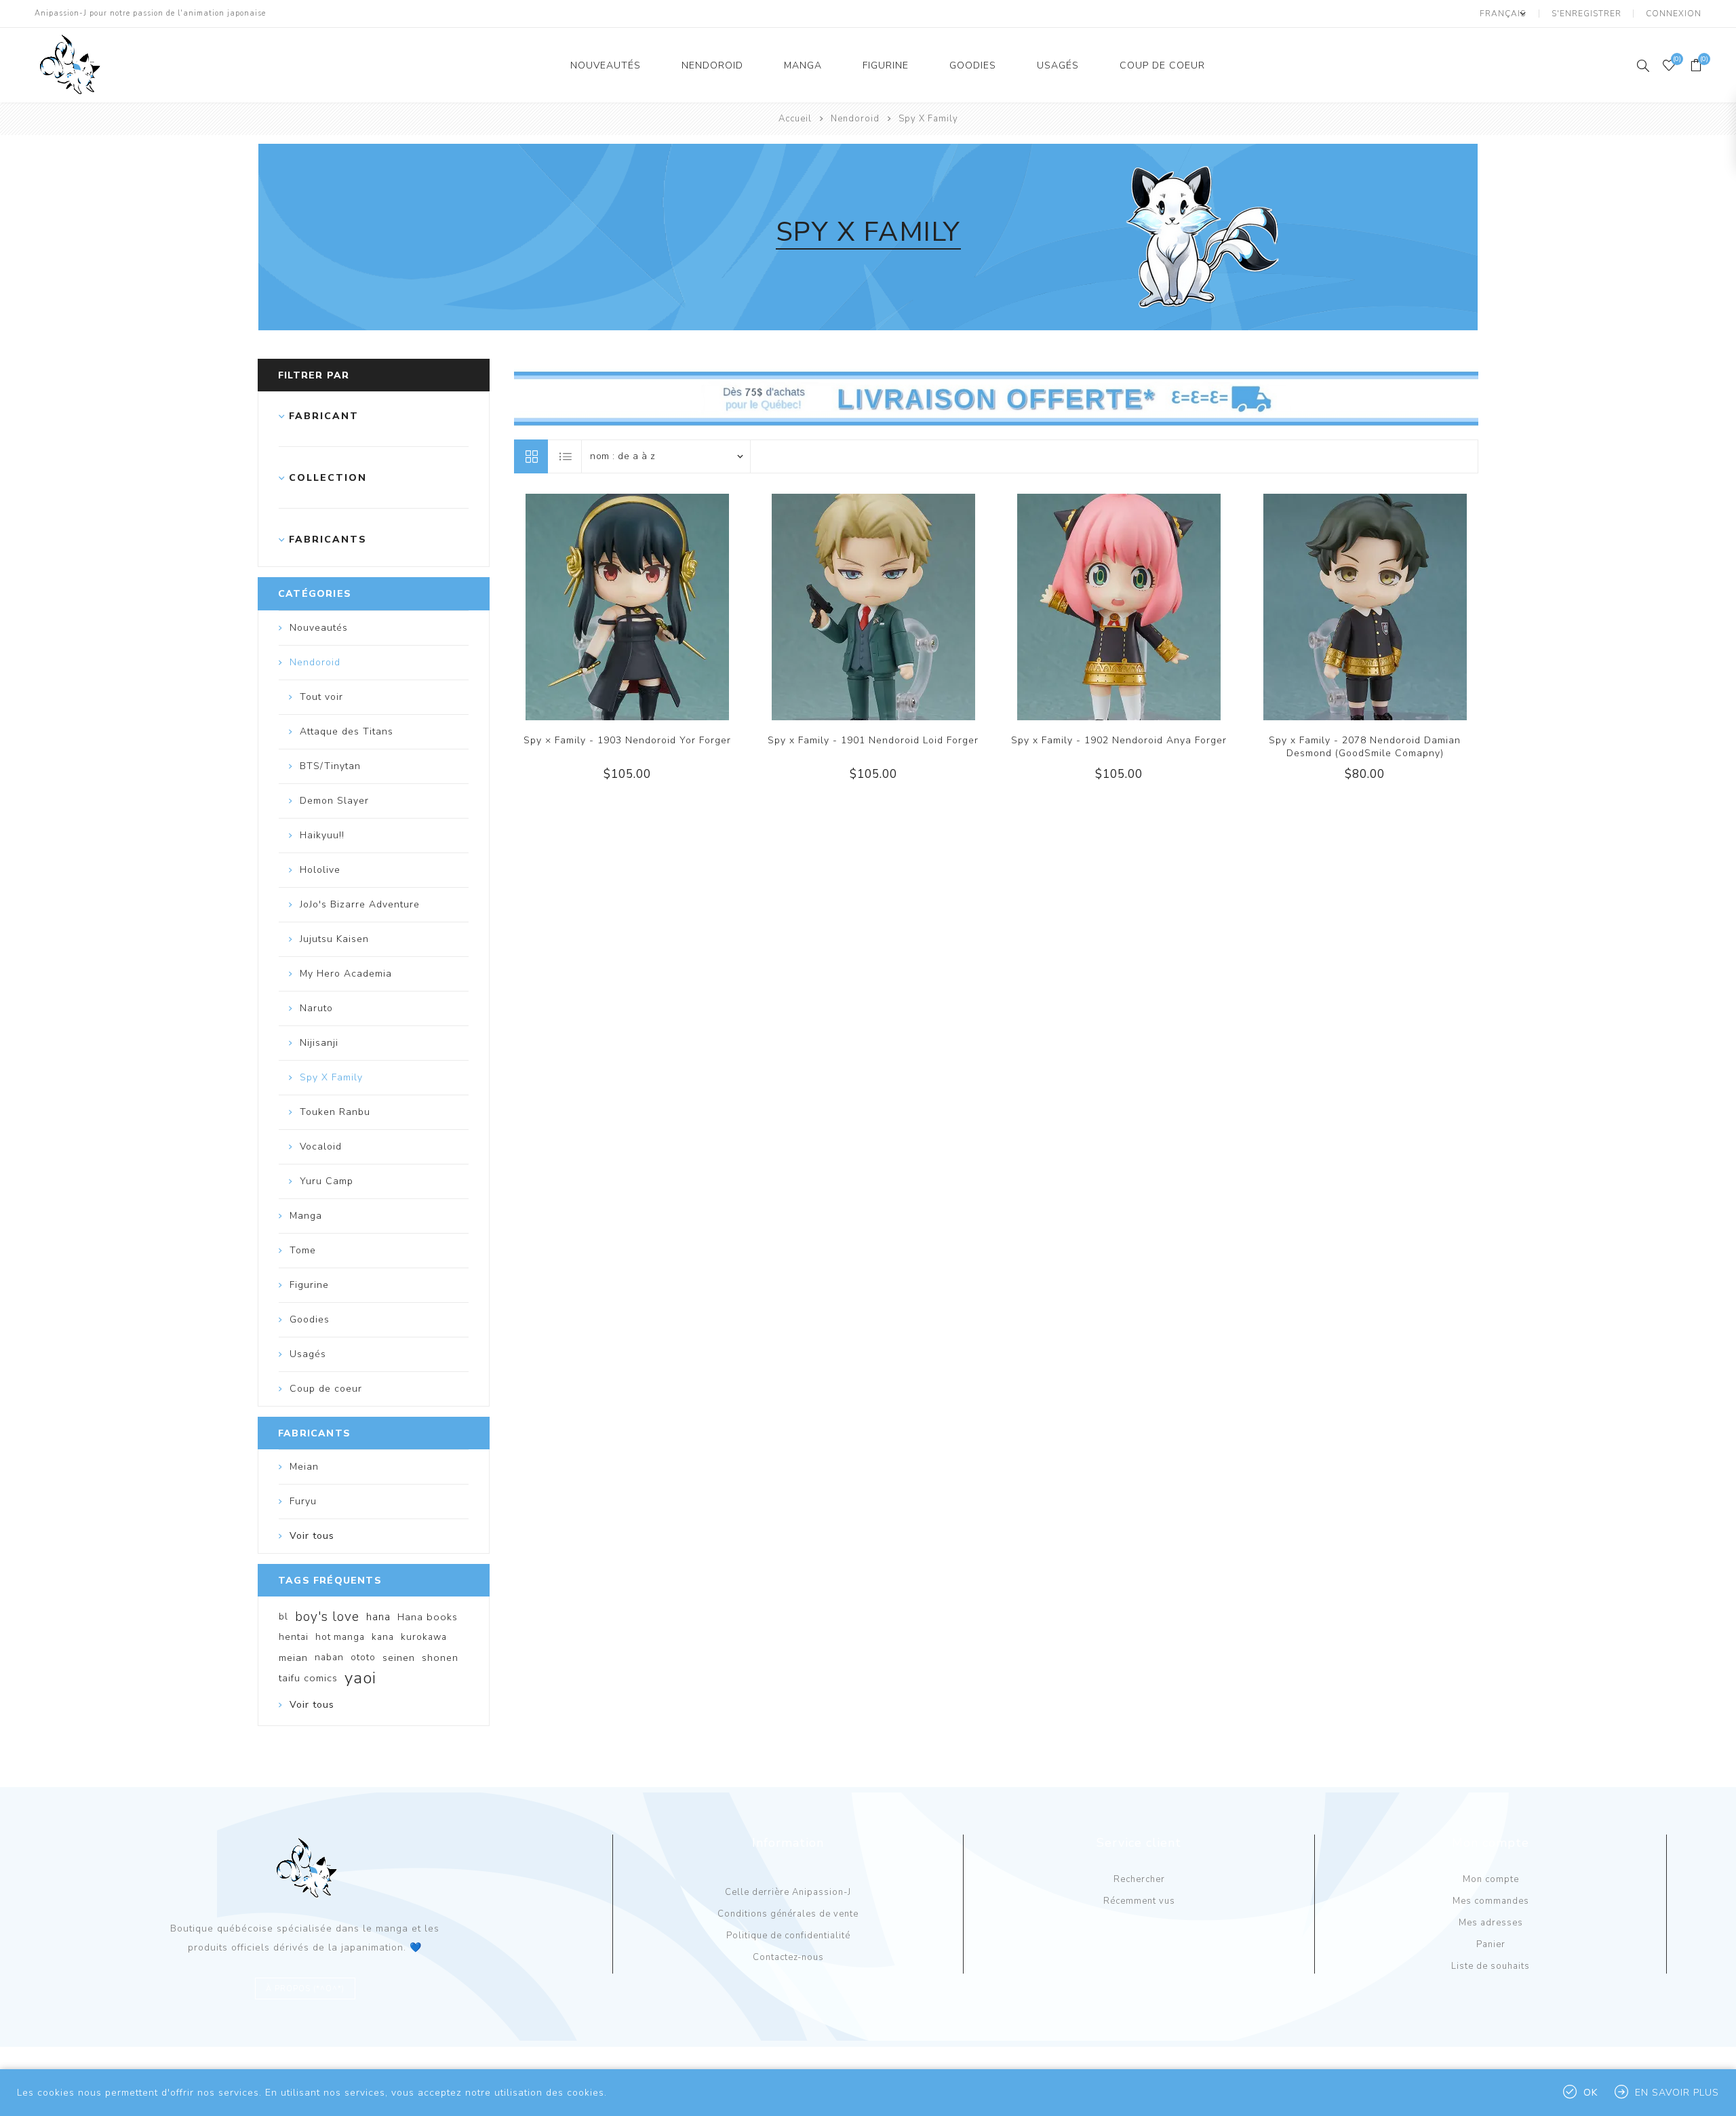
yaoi (360, 1678)
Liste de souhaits (1491, 1966)
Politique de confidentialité (788, 1936)
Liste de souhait (627, 607)
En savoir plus (1677, 2093)
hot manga (340, 1637)
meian (293, 1658)
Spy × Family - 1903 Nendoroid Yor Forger (627, 740)
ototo (363, 1657)
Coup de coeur (1162, 65)
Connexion (1674, 14)
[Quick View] (600, 607)
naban (329, 1657)
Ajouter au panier (655, 607)
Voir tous (312, 1536)
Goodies (973, 65)
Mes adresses (1491, 1923)
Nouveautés (606, 65)
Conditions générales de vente (788, 1914)
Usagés (1058, 65)
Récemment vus (1139, 1901)
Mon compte (1491, 1879)
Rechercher (1139, 1879)
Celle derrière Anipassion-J (788, 1892)
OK (1591, 2093)
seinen (399, 1658)
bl (283, 1617)
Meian (304, 1467)
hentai (294, 1637)
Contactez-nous (788, 1957)
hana (378, 1617)
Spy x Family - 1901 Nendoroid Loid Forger (873, 740)
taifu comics (308, 1678)
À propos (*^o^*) (305, 1989)
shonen (440, 1658)
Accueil (795, 119)
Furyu (303, 1501)
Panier (1491, 1944)
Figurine (886, 65)
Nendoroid (712, 65)
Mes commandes (1491, 1901)
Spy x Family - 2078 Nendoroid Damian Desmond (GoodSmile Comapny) (1365, 747)
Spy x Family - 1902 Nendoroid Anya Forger (1119, 740)
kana (383, 1637)
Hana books (428, 1617)
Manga (803, 65)
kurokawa (424, 1637)
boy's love (327, 1617)
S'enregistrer (1586, 14)
